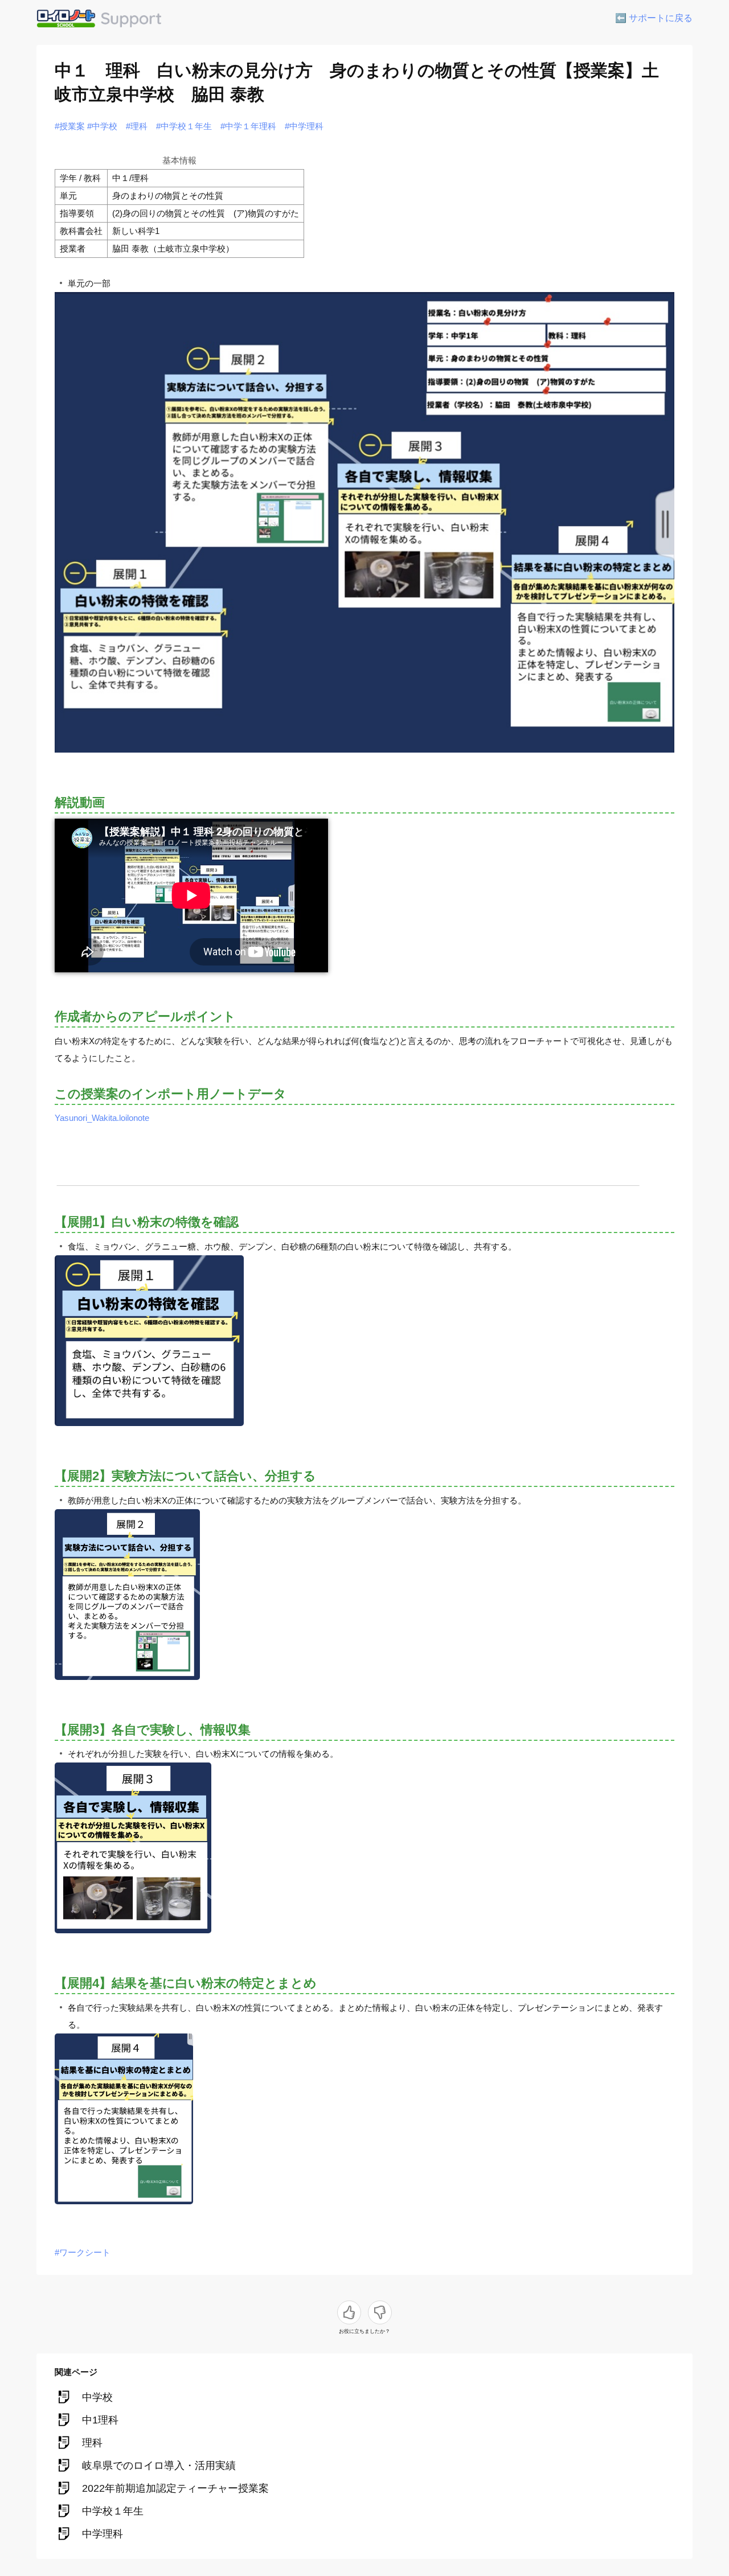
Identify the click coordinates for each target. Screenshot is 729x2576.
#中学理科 (304, 126)
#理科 (137, 126)
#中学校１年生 (184, 126)
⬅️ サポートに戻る (654, 18)
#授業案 (70, 126)
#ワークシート (83, 2252)
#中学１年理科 (248, 126)
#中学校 (102, 126)
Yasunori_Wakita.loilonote (102, 1118)
